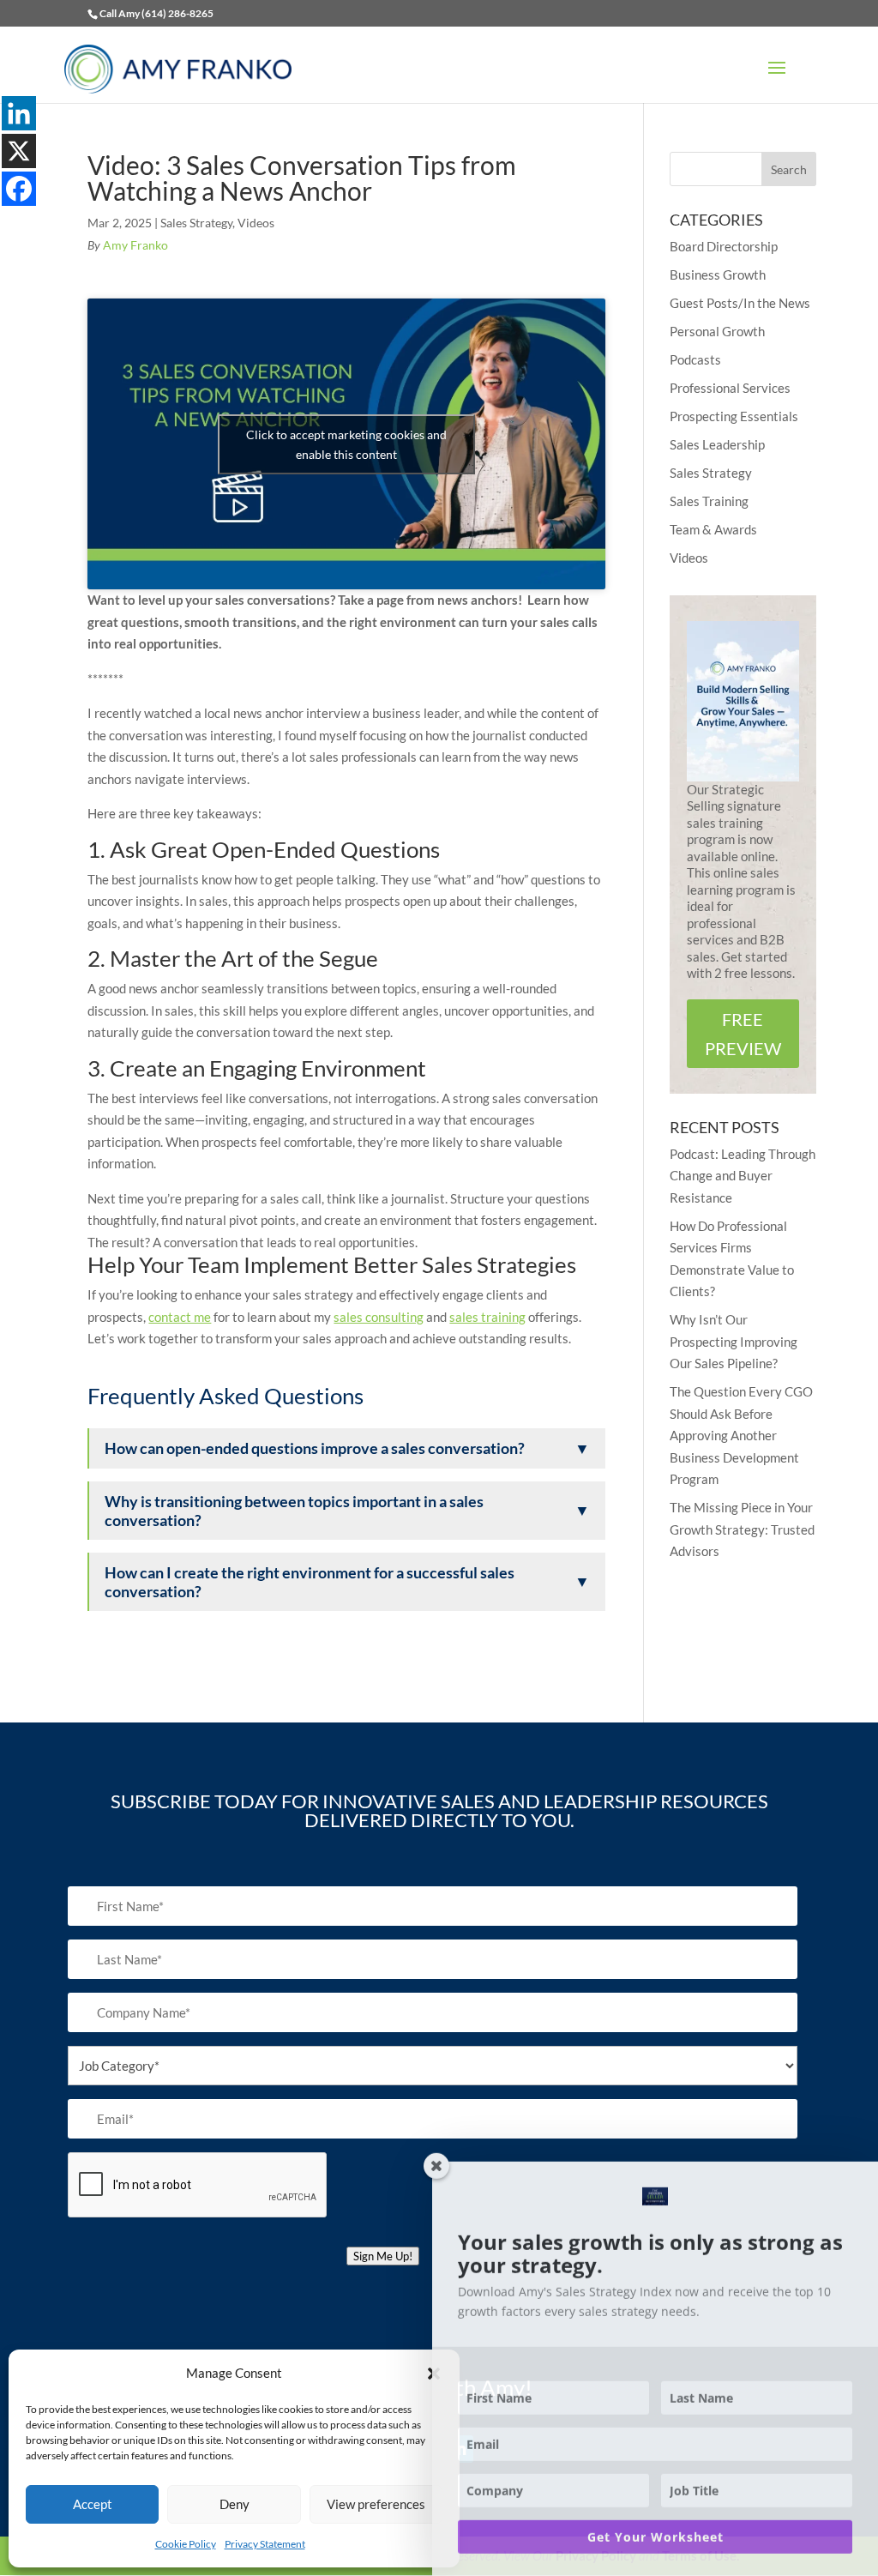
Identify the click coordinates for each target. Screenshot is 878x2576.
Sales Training (709, 501)
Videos (256, 223)
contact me (180, 1317)
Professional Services (730, 388)
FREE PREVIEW (743, 1034)
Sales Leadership (717, 444)
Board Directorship (724, 246)
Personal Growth (717, 331)
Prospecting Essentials (734, 416)
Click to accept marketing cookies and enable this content (346, 444)
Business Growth (718, 274)
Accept (93, 2504)
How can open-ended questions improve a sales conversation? (347, 1448)
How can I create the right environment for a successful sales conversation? (347, 1582)
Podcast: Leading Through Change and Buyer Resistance (743, 1176)
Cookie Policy (186, 2544)
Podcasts (695, 359)
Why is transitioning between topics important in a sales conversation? (347, 1511)
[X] (19, 151)
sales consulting (379, 1317)
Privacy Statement (265, 2544)
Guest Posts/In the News (740, 303)
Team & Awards (713, 529)
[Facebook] (19, 189)
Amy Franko (135, 245)
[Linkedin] (19, 113)
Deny (235, 2504)
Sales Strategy (196, 223)
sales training (487, 1317)
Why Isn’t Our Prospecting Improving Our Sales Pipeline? (734, 1341)
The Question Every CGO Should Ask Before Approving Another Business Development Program (741, 1435)
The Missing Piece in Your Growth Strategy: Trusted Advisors (742, 1529)
